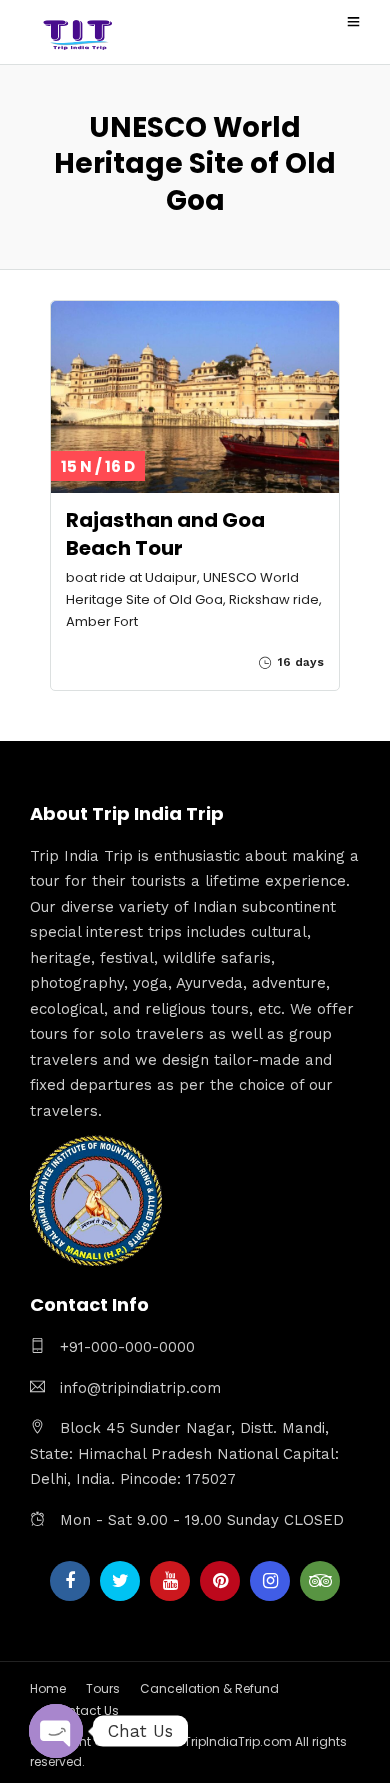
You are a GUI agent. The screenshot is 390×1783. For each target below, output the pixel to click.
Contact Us (84, 1710)
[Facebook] (70, 1581)
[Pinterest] (220, 1581)
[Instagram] (270, 1581)
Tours (103, 1688)
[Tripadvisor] (320, 1581)
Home (48, 1688)
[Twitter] (120, 1581)
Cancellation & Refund (209, 1688)
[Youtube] (170, 1581)
